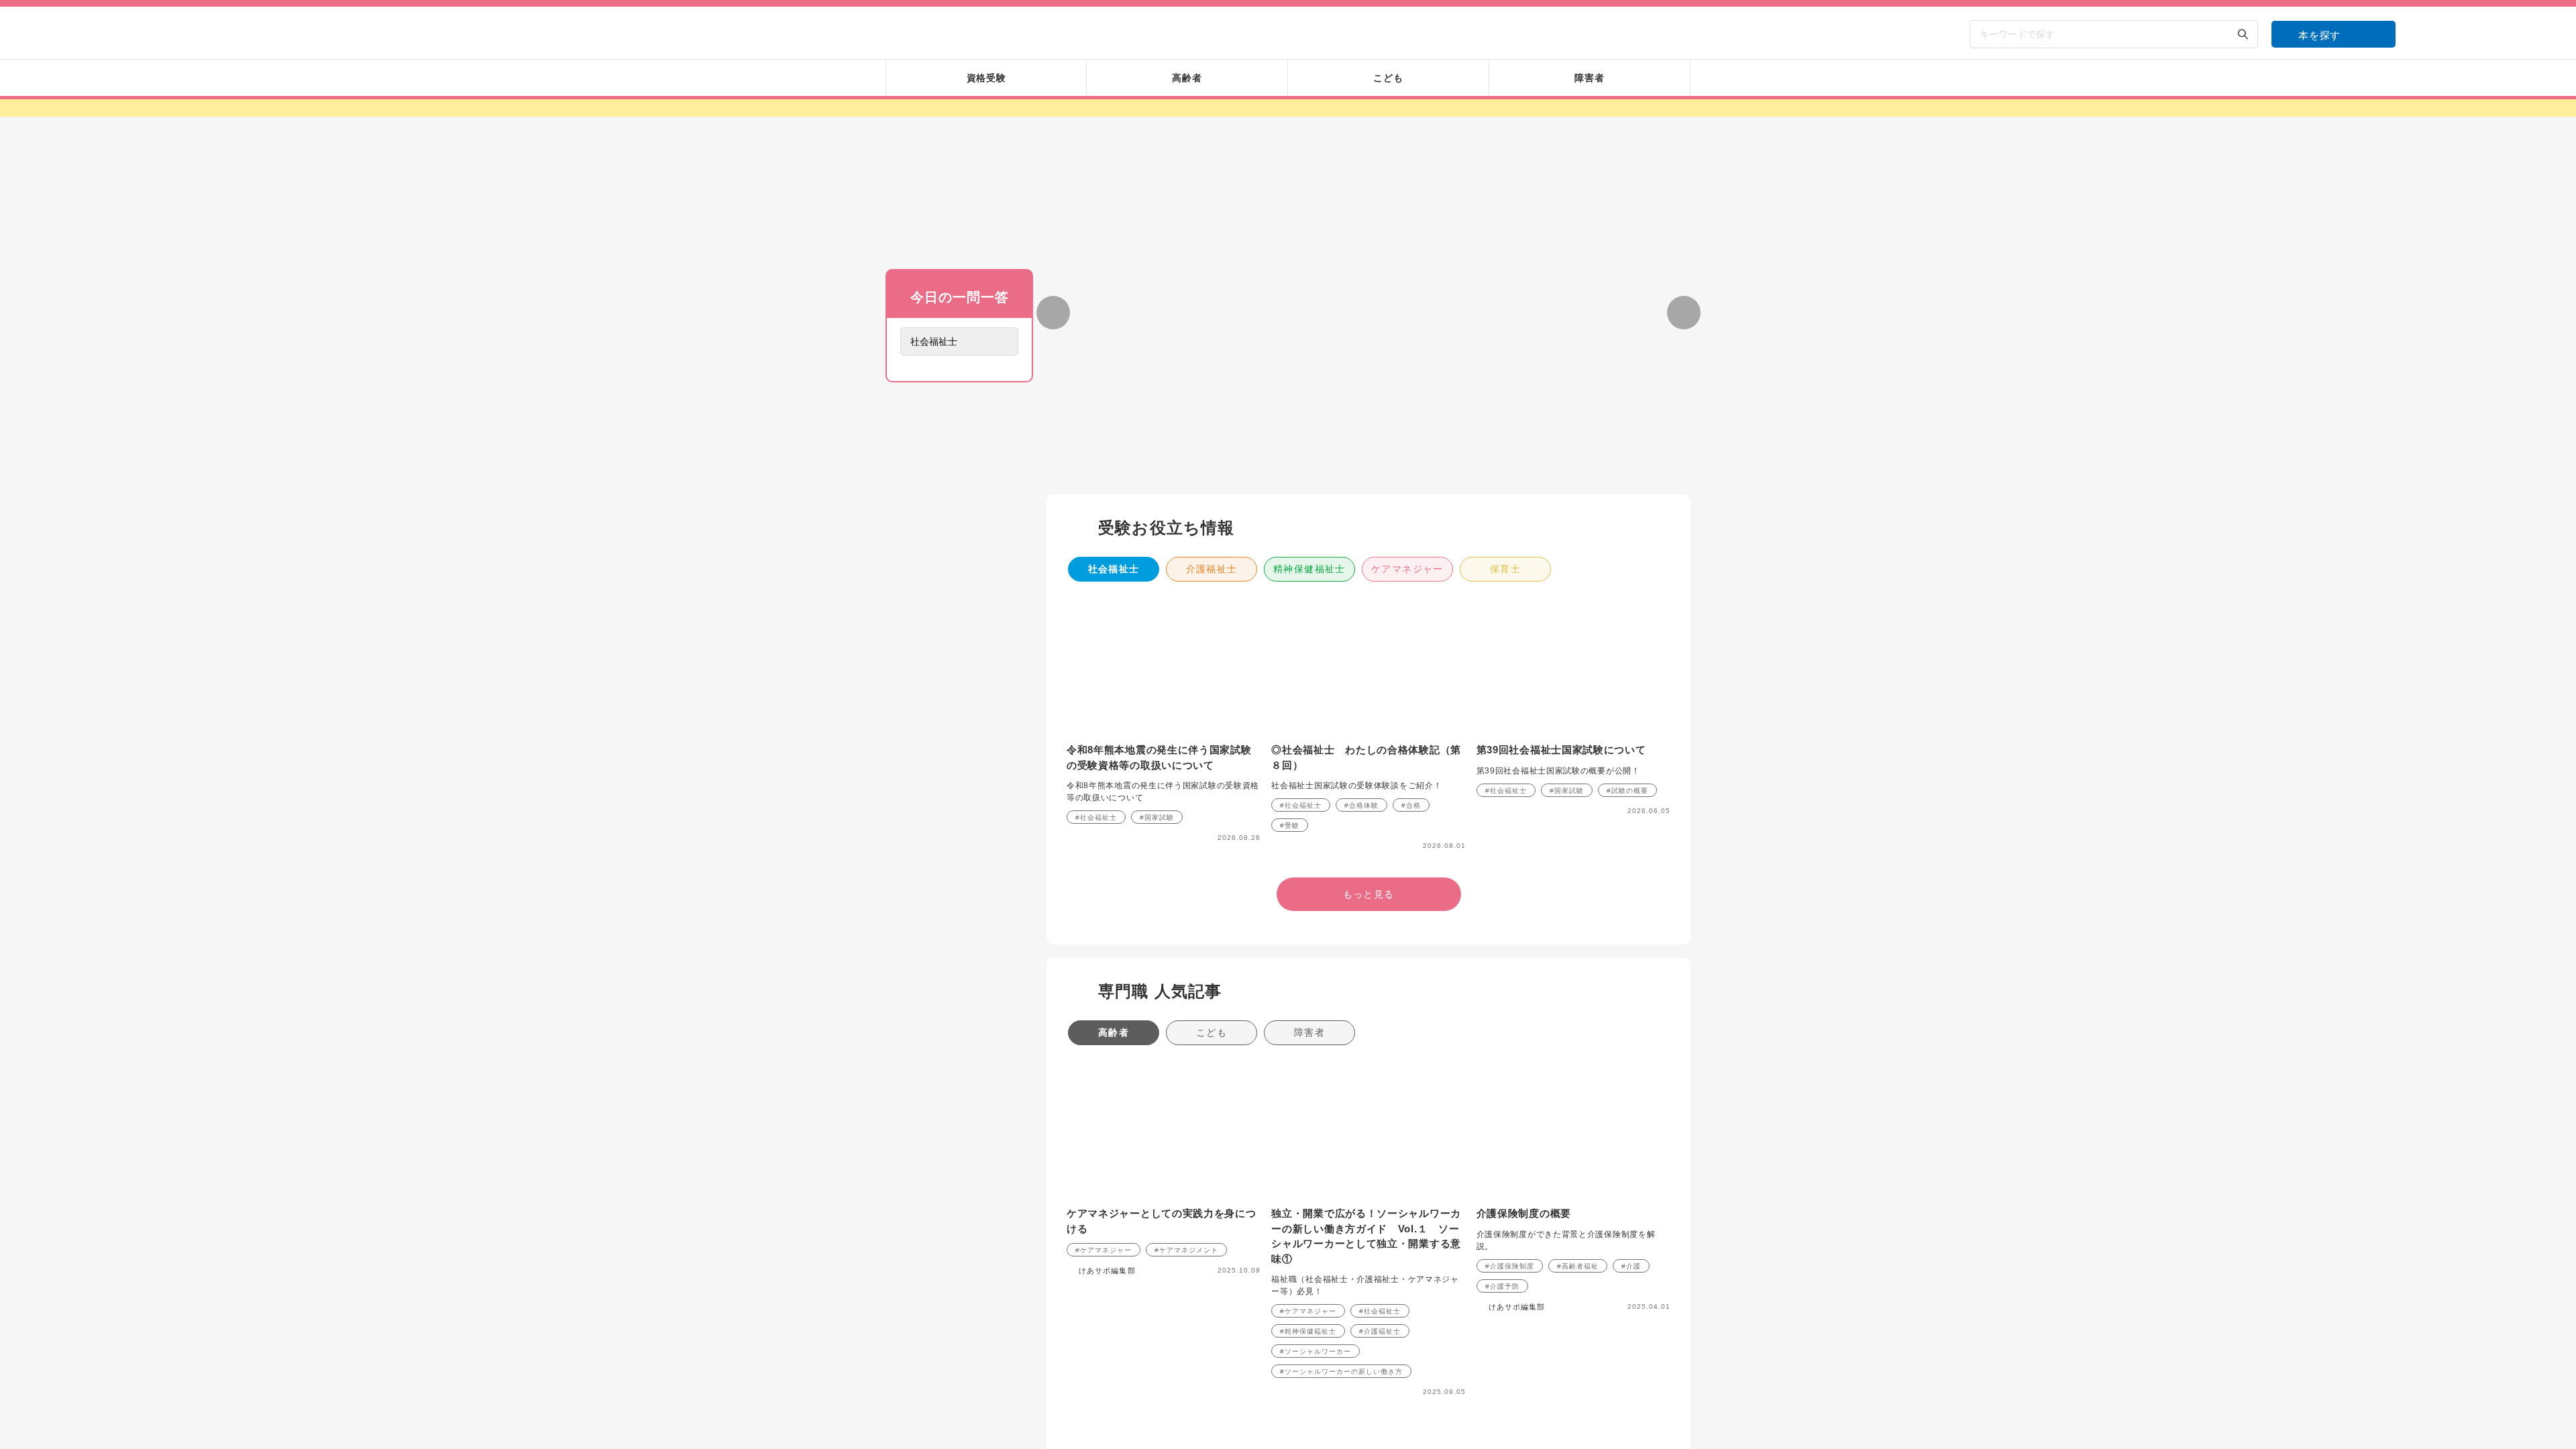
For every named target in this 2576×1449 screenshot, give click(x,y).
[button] (1304, 311)
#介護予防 (1502, 1129)
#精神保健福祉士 (1308, 1174)
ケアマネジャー (1407, 411)
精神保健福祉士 (1309, 411)
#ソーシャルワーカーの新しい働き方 (1341, 1214)
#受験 (1290, 668)
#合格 (1411, 648)
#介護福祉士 (1380, 1174)
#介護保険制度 (1510, 1109)
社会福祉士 (1114, 411)
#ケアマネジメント (1186, 1092)
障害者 (1309, 875)
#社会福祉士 (1096, 660)
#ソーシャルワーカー (1316, 1194)
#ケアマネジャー (1104, 1092)
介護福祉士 (1212, 411)
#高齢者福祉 (1578, 1109)
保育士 (1505, 411)
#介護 (1631, 1109)
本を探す (2319, 35)
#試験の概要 (1627, 633)
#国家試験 (1157, 660)
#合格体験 (1361, 648)
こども (1212, 875)
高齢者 (1114, 875)
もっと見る (959, 563)
